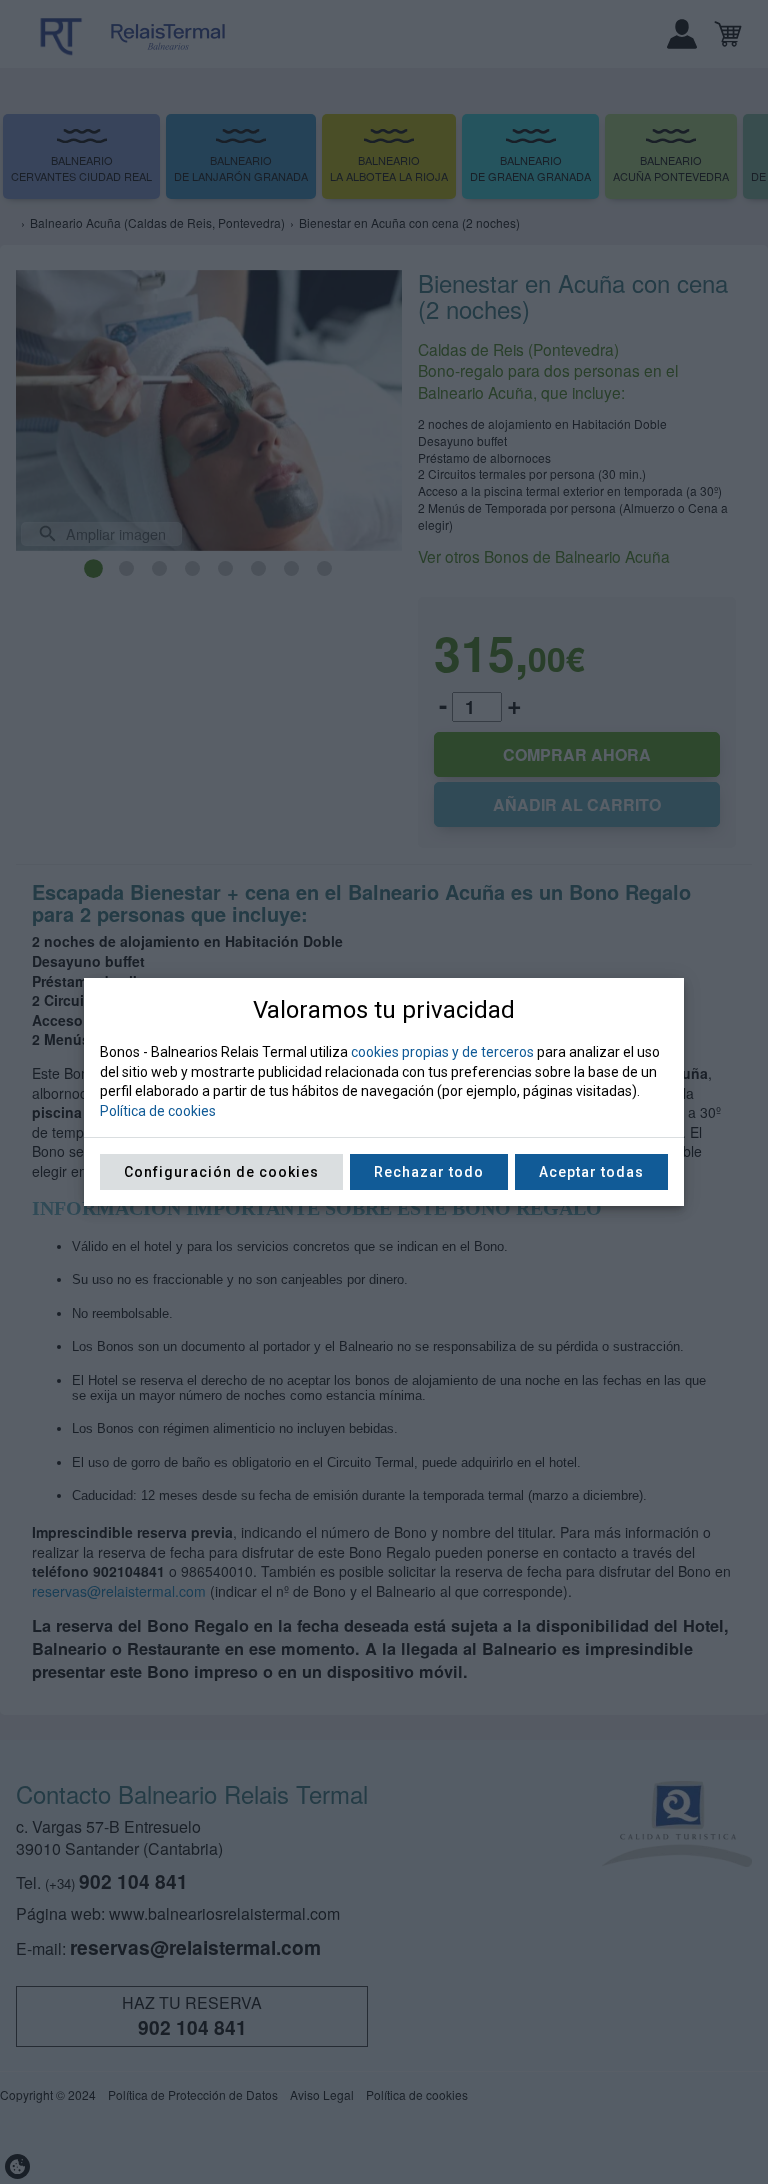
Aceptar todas (591, 1172)
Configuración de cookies (221, 1172)
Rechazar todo (429, 1172)
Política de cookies (158, 1111)
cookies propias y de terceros (442, 1052)
